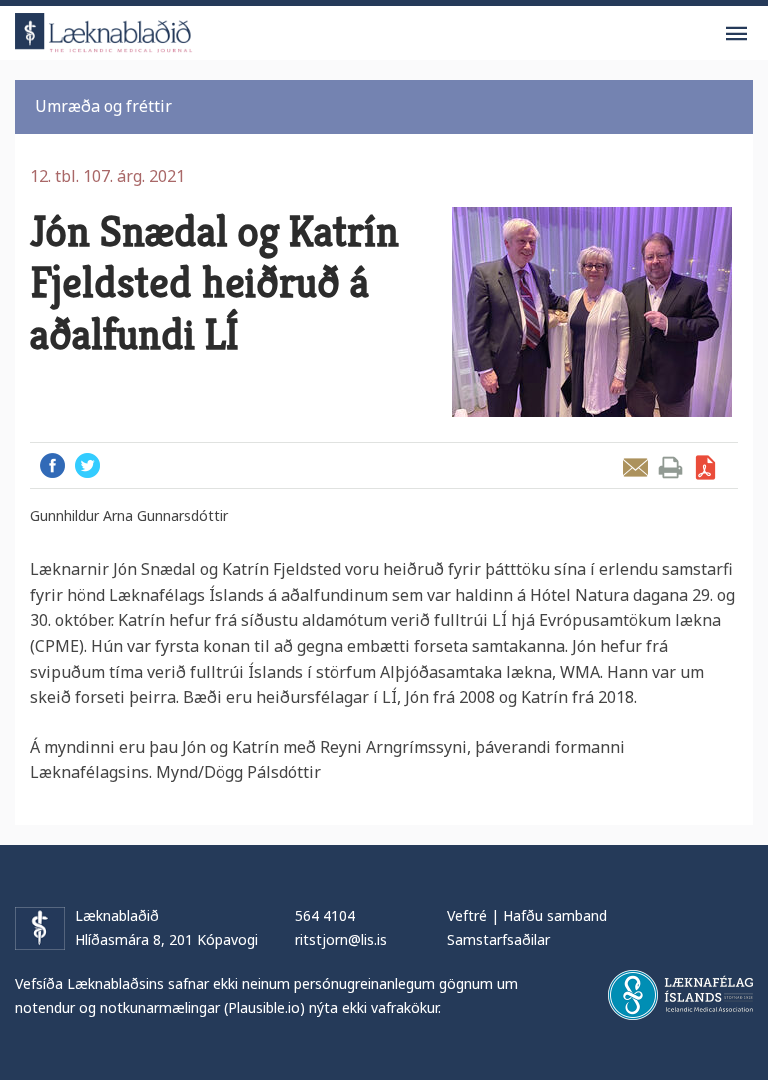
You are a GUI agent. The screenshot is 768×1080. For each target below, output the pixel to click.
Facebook (52, 465)
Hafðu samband (555, 915)
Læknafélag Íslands (680, 995)
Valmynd (736, 34)
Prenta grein (670, 467)
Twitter (87, 465)
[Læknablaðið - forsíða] (104, 29)
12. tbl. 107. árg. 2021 (107, 176)
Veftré (467, 915)
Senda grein (635, 467)
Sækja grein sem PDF (705, 467)
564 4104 (325, 915)
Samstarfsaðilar (498, 939)
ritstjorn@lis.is (341, 939)
